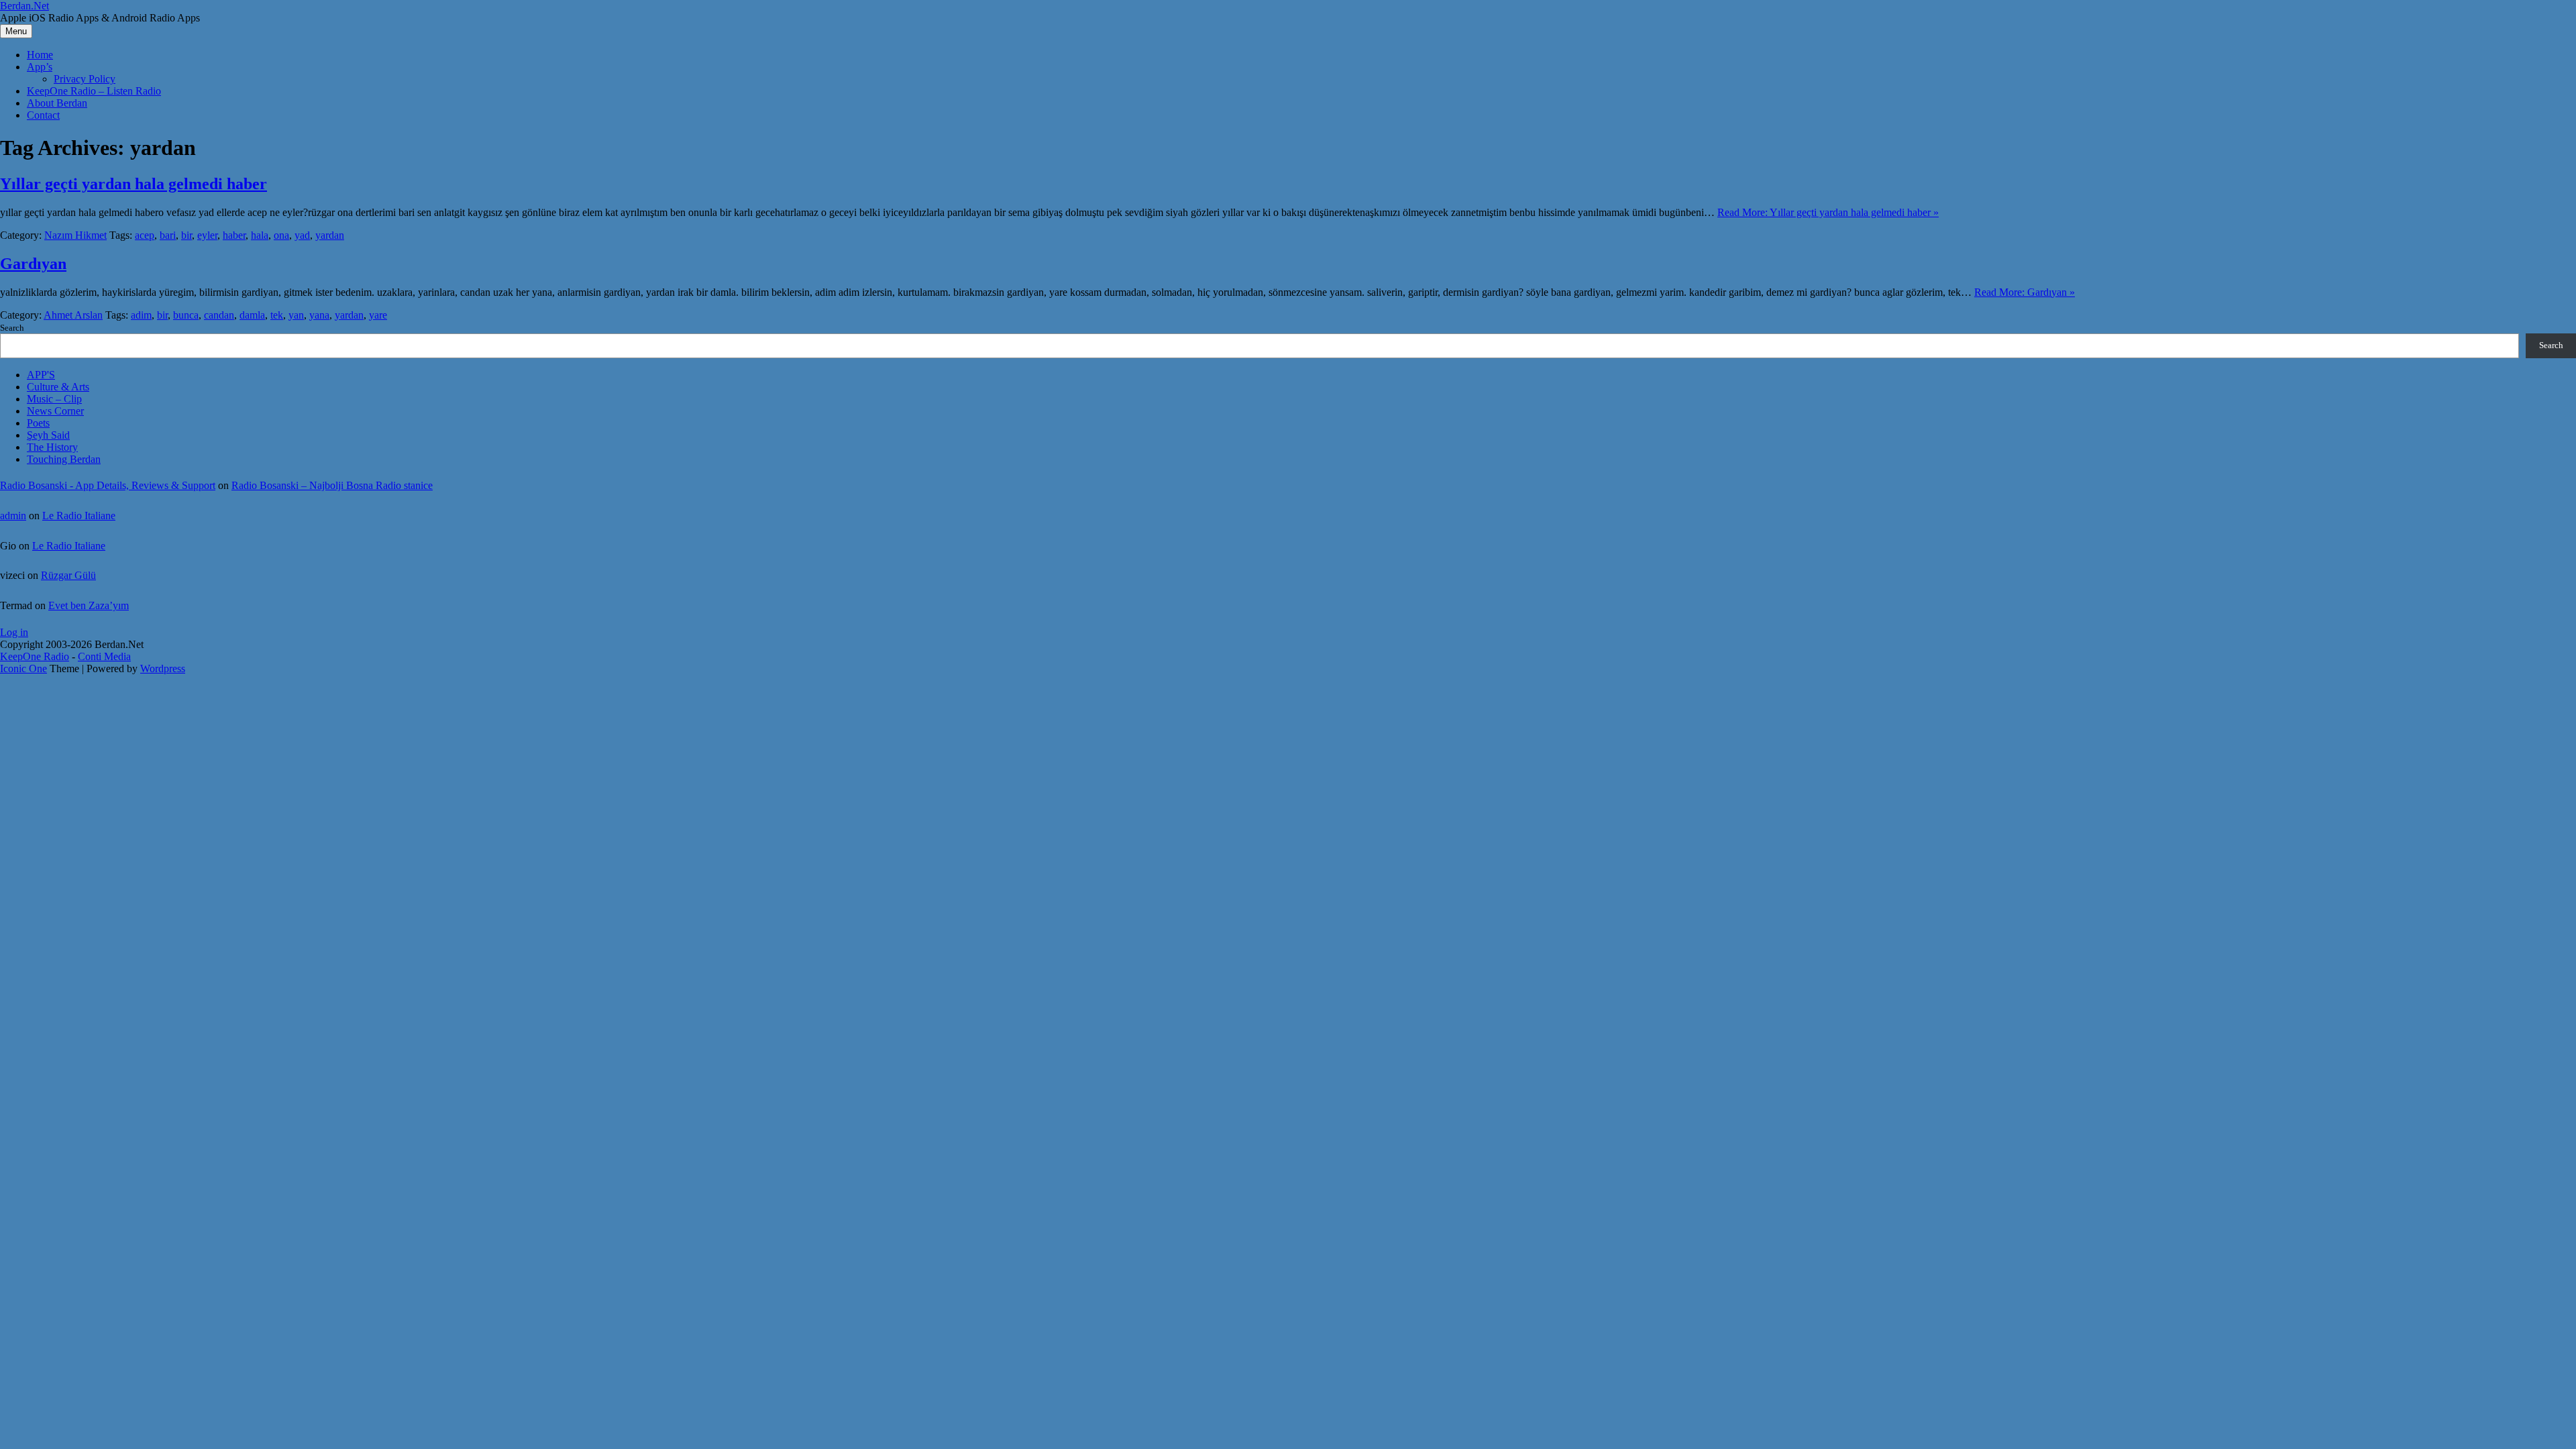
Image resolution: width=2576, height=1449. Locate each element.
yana (319, 315)
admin (13, 516)
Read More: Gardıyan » (2025, 292)
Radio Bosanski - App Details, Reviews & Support (108, 485)
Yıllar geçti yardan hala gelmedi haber (133, 184)
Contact (43, 115)
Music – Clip (54, 399)
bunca (186, 315)
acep (145, 235)
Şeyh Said (48, 435)
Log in (14, 632)
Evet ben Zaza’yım (89, 605)
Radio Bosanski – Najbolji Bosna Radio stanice (332, 485)
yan (296, 315)
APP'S (41, 375)
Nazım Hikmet (75, 235)
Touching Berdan (64, 459)
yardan (330, 235)
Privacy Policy (85, 79)
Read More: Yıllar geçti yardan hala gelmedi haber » (1828, 212)
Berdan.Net (24, 6)
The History (52, 447)
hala (260, 235)
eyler (207, 235)
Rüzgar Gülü (68, 575)
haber (234, 235)
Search (12, 328)
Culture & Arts (58, 387)
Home (40, 55)
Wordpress (163, 668)
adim (141, 315)
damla (252, 315)
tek (277, 315)
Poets (38, 423)
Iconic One (23, 668)
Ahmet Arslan (73, 315)
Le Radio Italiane (79, 516)
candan (219, 315)
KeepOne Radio (35, 656)
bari (168, 235)
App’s (40, 67)
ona (281, 235)
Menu (16, 31)
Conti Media (104, 656)
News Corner (55, 411)
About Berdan (57, 103)
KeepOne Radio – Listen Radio (94, 91)
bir (186, 235)
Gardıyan (33, 264)
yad (302, 235)
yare (378, 315)
